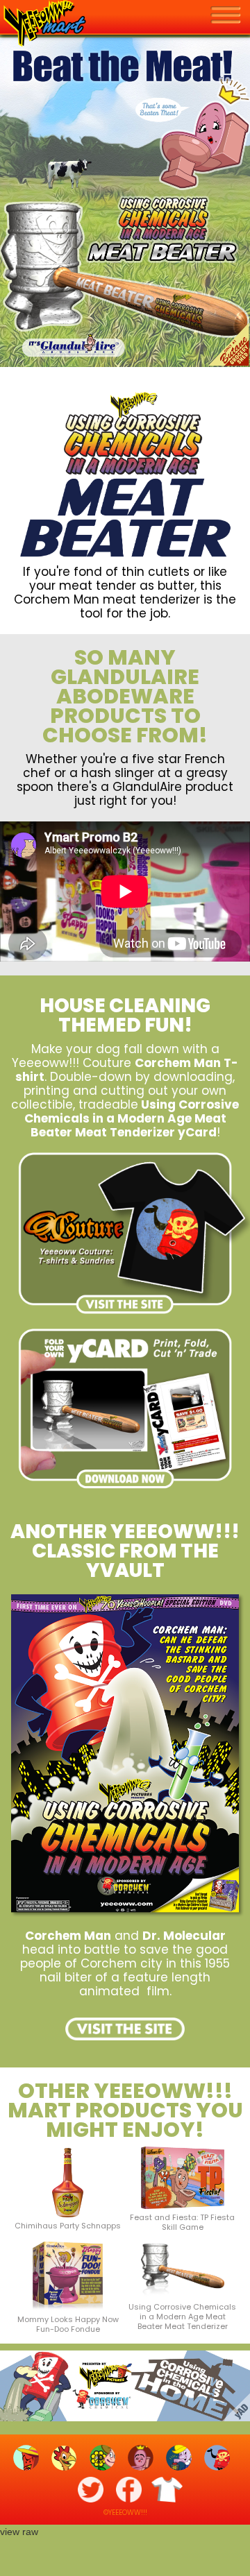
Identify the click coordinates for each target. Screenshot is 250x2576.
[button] (230, 16)
